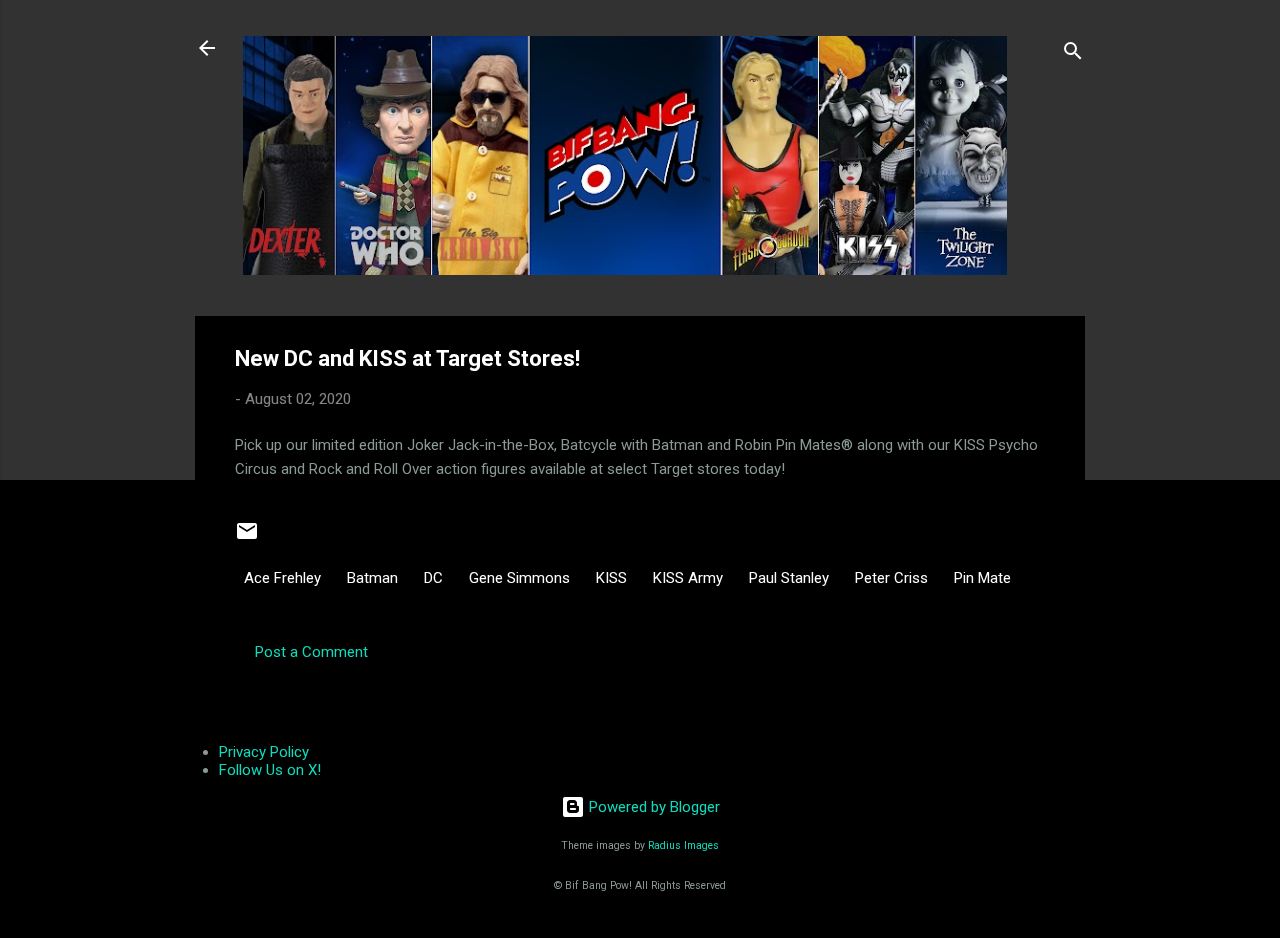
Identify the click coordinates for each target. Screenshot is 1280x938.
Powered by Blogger (652, 807)
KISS (611, 578)
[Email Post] (247, 538)
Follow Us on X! (270, 770)
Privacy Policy (264, 752)
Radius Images (683, 845)
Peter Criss (891, 578)
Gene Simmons (519, 578)
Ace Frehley (282, 578)
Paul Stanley (789, 578)
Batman (372, 578)
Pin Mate (982, 578)
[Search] (1073, 54)
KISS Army (688, 578)
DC (433, 578)
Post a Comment (311, 652)
